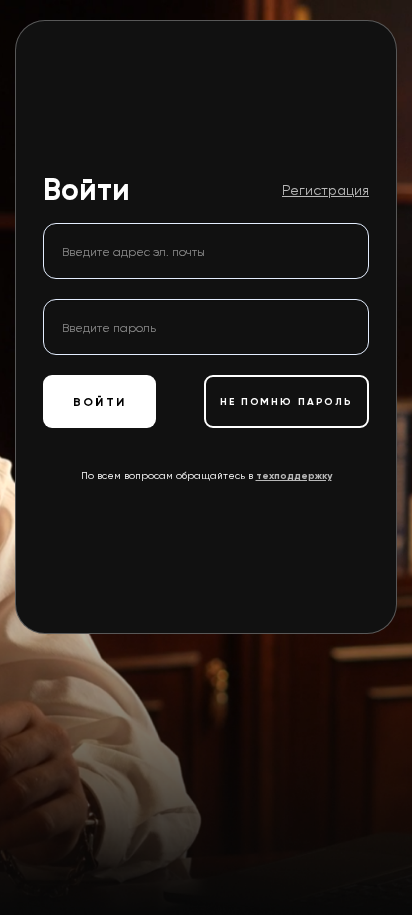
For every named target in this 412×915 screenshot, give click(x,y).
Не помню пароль (286, 401)
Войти (99, 401)
